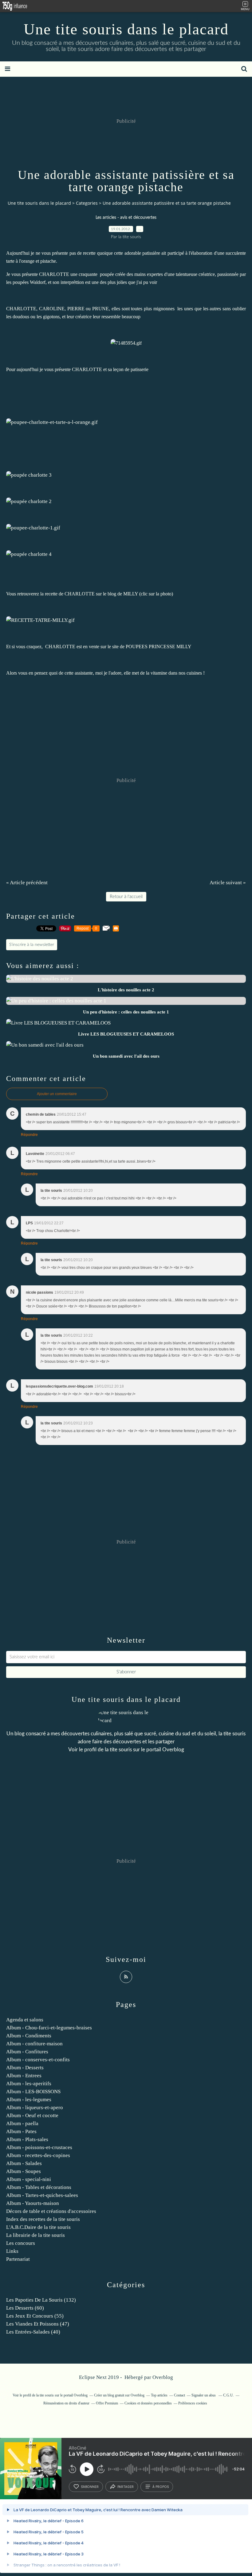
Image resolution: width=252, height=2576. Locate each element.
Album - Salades (24, 2163)
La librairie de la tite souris (35, 2235)
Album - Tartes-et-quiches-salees (42, 2195)
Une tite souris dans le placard (126, 29)
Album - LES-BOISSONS (33, 2092)
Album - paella (22, 2123)
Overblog (163, 2377)
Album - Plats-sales (27, 2139)
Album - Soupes (24, 2171)
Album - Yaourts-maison (33, 2203)
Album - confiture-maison (34, 2044)
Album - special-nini (29, 2179)
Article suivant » (228, 883)
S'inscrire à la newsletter (32, 945)
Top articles (159, 2395)
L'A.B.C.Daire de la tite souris (38, 2227)
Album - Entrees (24, 2076)
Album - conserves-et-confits (38, 2060)
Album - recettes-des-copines (38, 2155)
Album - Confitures (27, 2052)
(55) (35, 2316)
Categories (87, 203)
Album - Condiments (29, 2036)
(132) (41, 2300)
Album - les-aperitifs (29, 2084)
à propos (161, 2487)
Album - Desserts (25, 2068)
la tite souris (118, 1750)
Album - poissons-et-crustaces (39, 2147)
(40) (33, 2332)
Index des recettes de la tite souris (43, 2219)
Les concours (21, 2243)
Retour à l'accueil (126, 897)
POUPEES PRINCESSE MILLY (159, 647)
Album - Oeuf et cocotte (32, 2115)
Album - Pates (21, 2131)
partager (126, 2487)
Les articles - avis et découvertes (126, 218)
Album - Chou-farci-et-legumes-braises (49, 2028)
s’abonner (90, 2487)
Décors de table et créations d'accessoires (51, 2211)
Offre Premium (107, 2403)
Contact (179, 2395)
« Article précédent (27, 883)
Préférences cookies (193, 2403)
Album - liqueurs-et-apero (35, 2107)
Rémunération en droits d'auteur (66, 2403)
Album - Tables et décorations (39, 2187)
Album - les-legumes (29, 2100)
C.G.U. (228, 2395)
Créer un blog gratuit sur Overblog (119, 2395)
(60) (25, 2308)
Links (12, 2251)
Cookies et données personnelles (148, 2403)
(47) (38, 2324)
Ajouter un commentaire (57, 1094)
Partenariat (18, 2259)
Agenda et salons (25, 2020)
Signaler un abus (204, 2395)
